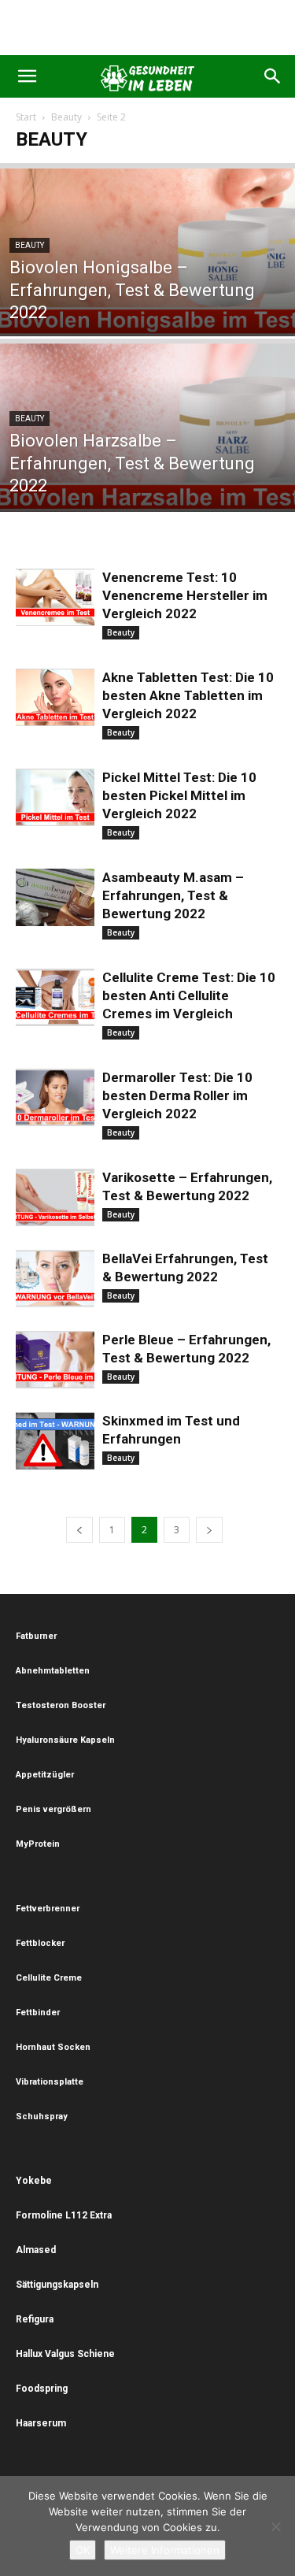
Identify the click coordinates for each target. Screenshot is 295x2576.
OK (83, 2550)
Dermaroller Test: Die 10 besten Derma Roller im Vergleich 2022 (177, 1095)
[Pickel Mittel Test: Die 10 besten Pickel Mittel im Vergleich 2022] (55, 797)
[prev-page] (79, 1530)
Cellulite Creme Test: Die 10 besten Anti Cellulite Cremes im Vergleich (189, 995)
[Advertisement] (148, 28)
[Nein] (275, 2526)
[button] (27, 76)
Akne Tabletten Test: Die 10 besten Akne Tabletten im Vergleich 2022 (188, 695)
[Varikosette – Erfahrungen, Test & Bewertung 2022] (55, 1197)
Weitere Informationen (165, 2550)
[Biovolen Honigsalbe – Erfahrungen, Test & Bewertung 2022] (147, 260)
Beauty (66, 117)
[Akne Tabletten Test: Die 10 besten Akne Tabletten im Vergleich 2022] (55, 697)
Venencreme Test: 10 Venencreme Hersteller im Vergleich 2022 (185, 595)
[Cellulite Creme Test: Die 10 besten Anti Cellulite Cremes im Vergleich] (55, 997)
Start (26, 117)
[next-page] (209, 1530)
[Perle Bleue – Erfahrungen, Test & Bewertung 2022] (55, 1360)
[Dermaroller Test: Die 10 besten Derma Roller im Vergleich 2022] (55, 1097)
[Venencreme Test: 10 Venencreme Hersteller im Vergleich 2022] (55, 597)
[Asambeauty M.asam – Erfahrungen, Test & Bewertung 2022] (55, 897)
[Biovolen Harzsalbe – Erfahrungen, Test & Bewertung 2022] (147, 436)
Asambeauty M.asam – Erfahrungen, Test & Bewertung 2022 (173, 895)
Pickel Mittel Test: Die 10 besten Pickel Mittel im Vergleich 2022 (179, 795)
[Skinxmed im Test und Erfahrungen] (55, 1441)
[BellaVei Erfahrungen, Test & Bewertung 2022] (55, 1279)
